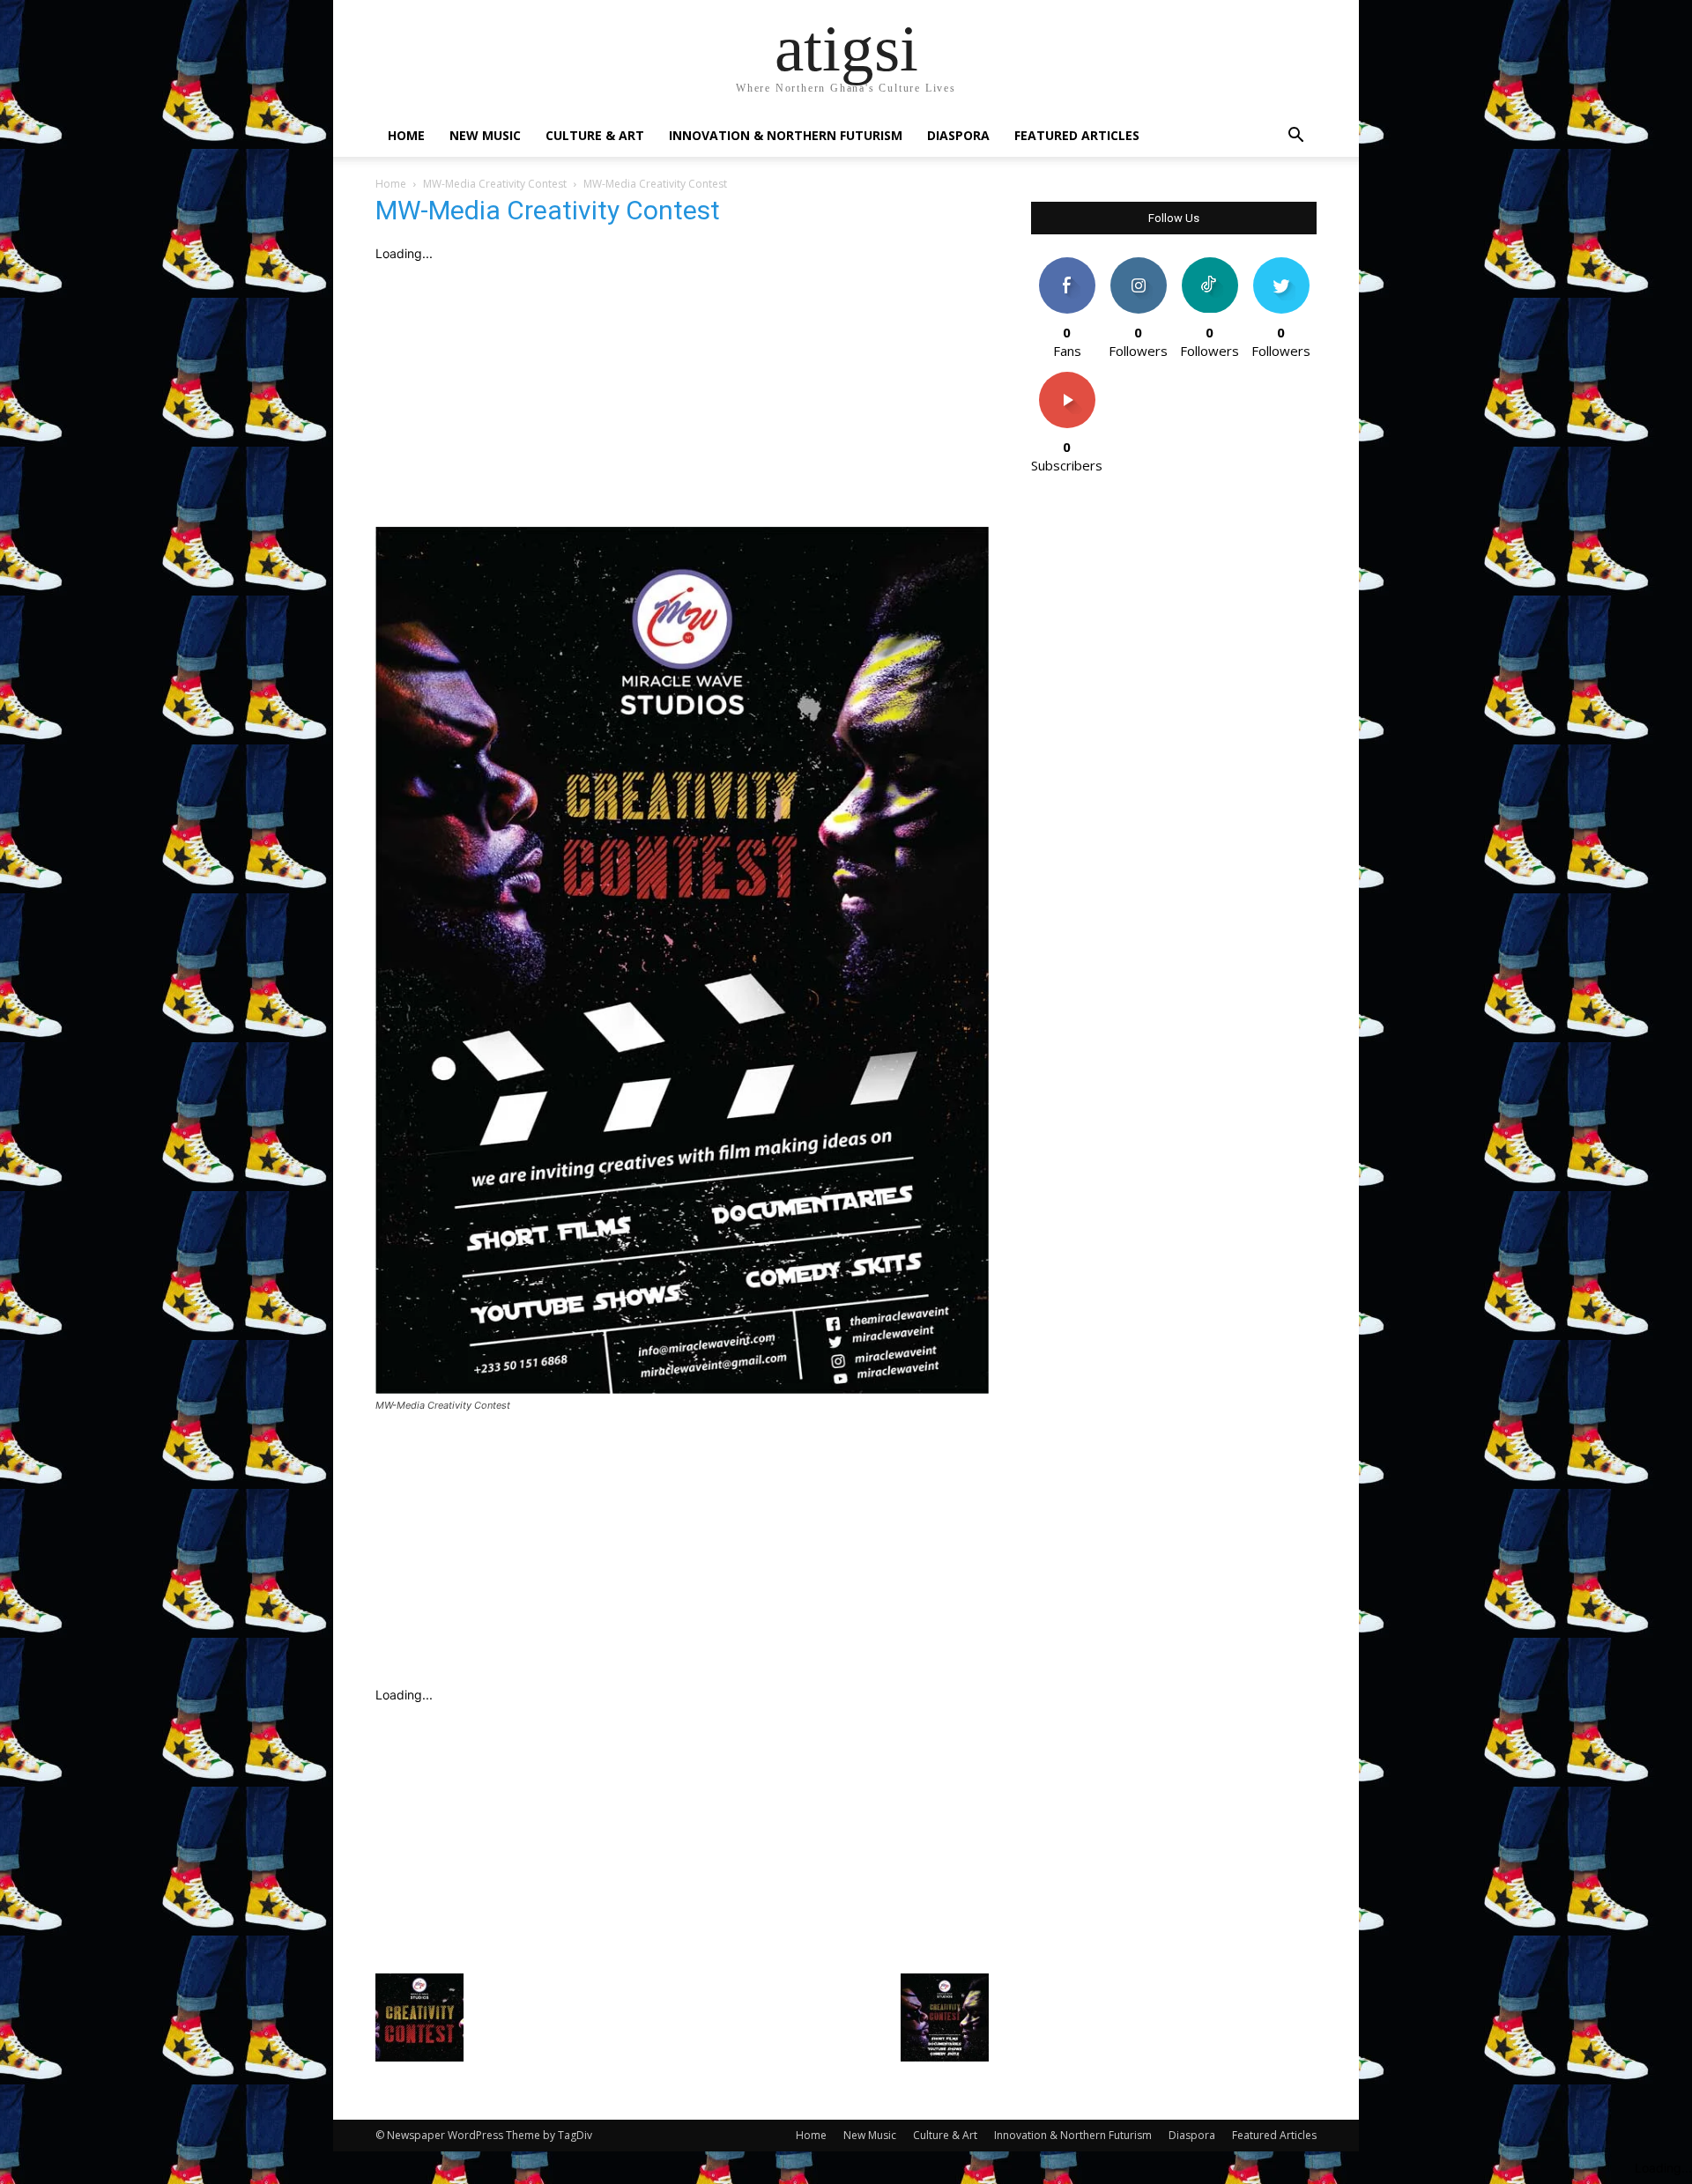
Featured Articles (1077, 135)
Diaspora (958, 135)
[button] (1295, 137)
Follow (1138, 264)
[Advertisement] (682, 395)
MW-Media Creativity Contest (495, 184)
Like (1067, 264)
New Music (485, 135)
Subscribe (1067, 378)
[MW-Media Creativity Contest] (682, 1389)
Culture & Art (595, 135)
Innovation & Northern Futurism (786, 135)
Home (406, 135)
